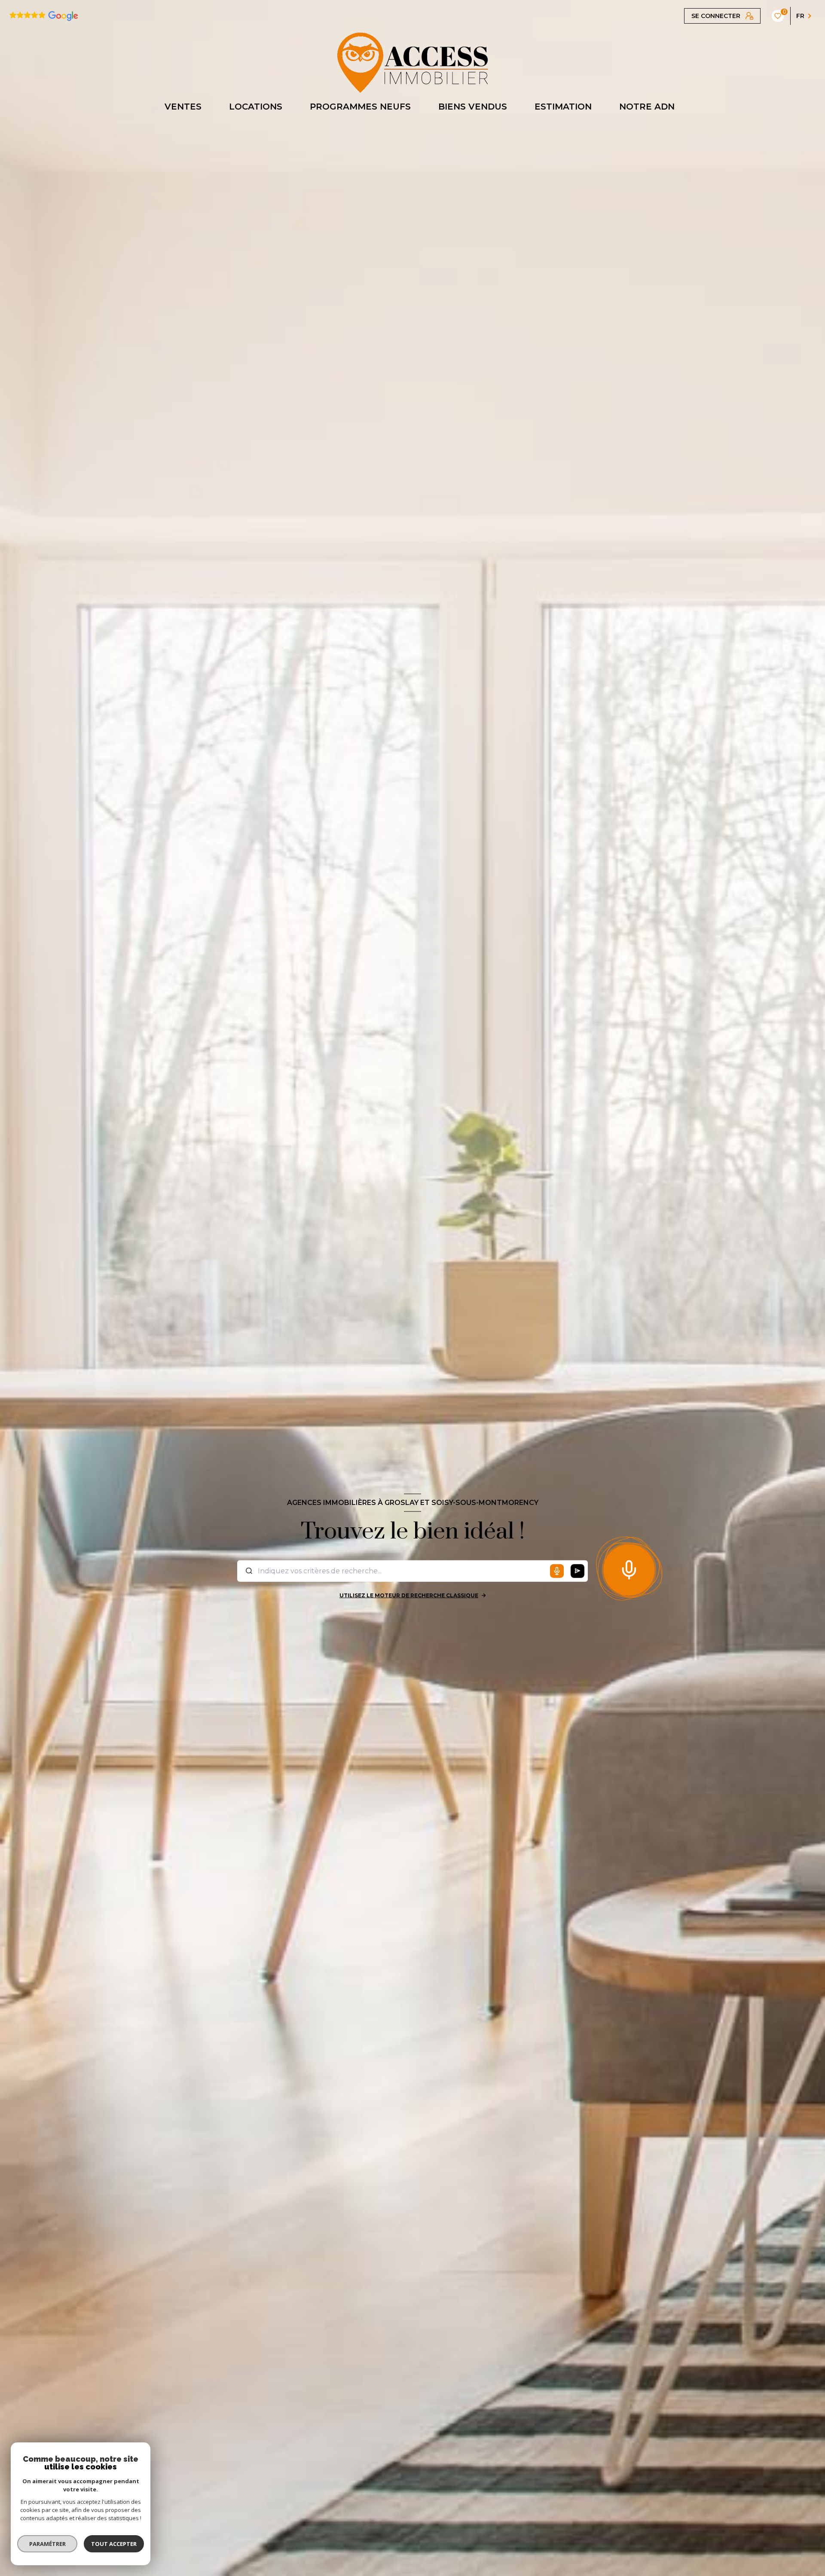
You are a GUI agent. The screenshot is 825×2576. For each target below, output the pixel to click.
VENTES (183, 107)
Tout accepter (114, 2544)
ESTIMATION (563, 107)
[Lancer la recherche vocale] (629, 1568)
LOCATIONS (256, 107)
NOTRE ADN (647, 107)
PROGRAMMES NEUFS (360, 107)
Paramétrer (47, 2544)
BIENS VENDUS (473, 107)
